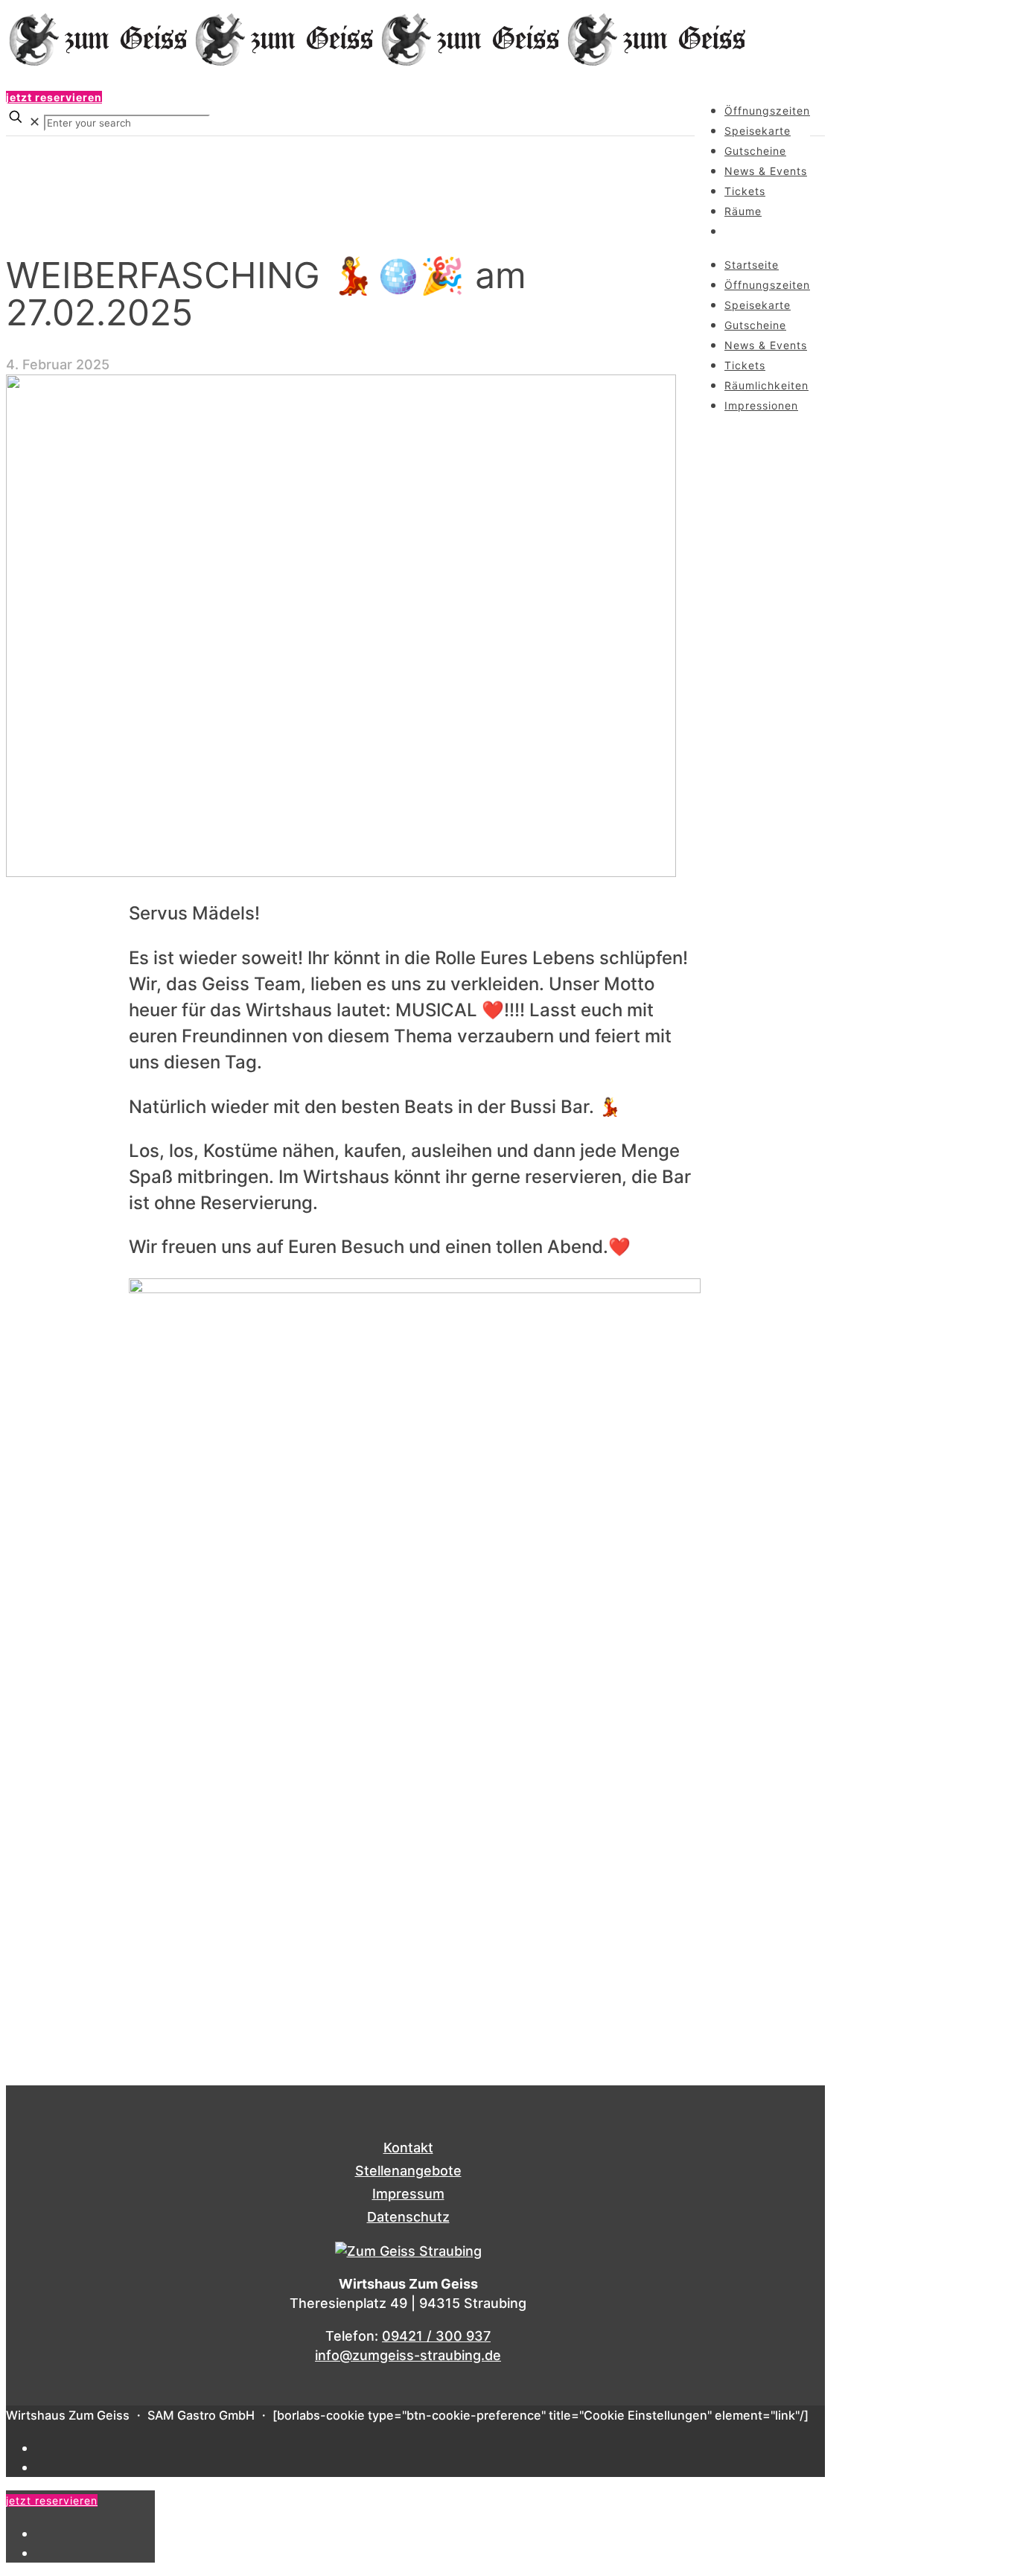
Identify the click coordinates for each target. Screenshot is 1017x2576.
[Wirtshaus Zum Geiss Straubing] (378, 64)
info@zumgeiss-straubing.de (408, 2355)
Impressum (408, 2194)
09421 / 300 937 (436, 2336)
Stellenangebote (408, 2171)
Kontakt (408, 2148)
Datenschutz (408, 2217)
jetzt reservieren (54, 97)
